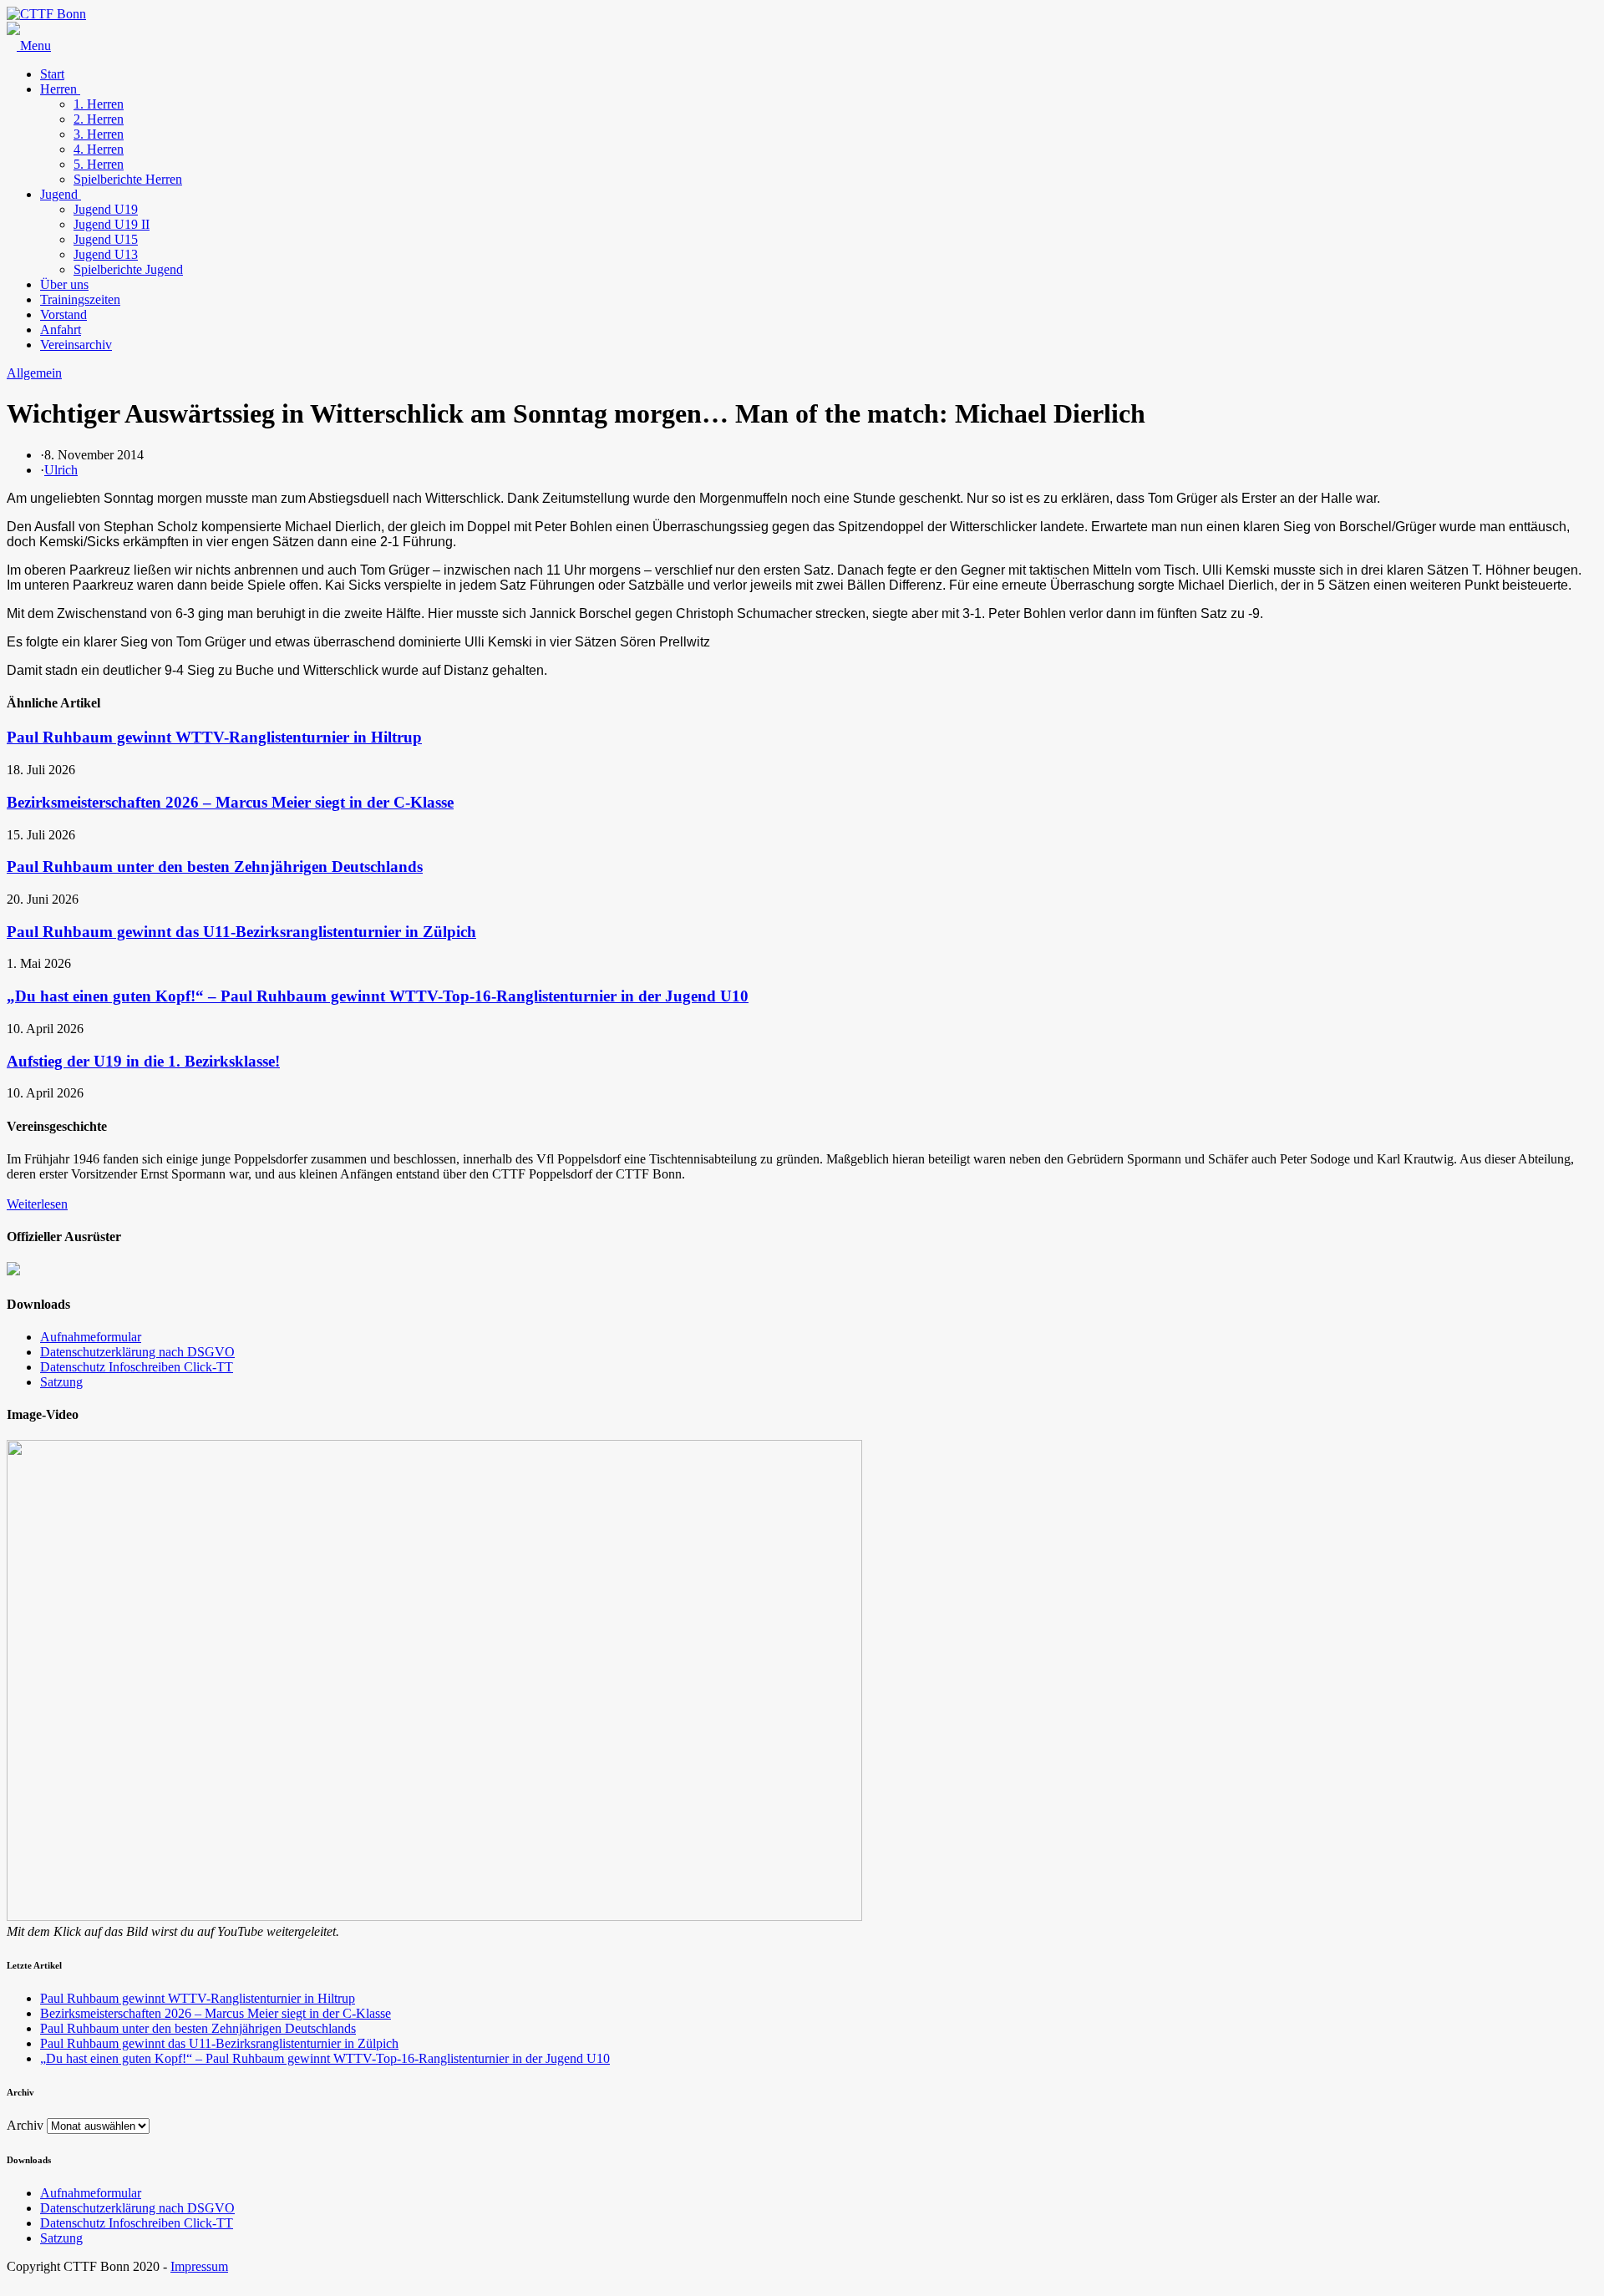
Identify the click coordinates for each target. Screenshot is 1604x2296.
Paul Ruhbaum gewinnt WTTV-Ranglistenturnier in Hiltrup (214, 737)
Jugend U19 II (112, 224)
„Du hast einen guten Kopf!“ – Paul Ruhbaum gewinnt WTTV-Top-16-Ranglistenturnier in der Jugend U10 (378, 996)
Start (52, 74)
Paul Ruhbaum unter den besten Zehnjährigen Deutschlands (215, 867)
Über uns (64, 284)
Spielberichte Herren (128, 179)
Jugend (61, 194)
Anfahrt (61, 329)
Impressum (199, 2266)
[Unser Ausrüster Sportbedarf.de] (13, 1271)
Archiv (25, 2125)
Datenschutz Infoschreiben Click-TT (137, 1367)
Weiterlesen (37, 1204)
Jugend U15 (106, 239)
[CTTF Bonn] (46, 14)
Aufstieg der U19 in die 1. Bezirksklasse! (143, 1061)
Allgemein (34, 373)
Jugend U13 (106, 254)
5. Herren (99, 164)
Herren (60, 89)
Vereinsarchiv (76, 345)
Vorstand (63, 314)
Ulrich (61, 470)
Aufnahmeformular (91, 1337)
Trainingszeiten (80, 299)
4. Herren (99, 149)
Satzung (61, 1382)
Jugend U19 (106, 209)
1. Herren (99, 104)
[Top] (12, 2281)
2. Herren (99, 119)
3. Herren (99, 134)
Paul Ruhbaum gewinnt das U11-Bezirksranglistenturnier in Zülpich (241, 932)
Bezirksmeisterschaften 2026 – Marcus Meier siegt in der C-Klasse (230, 802)
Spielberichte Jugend (128, 269)
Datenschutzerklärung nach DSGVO (137, 1352)
